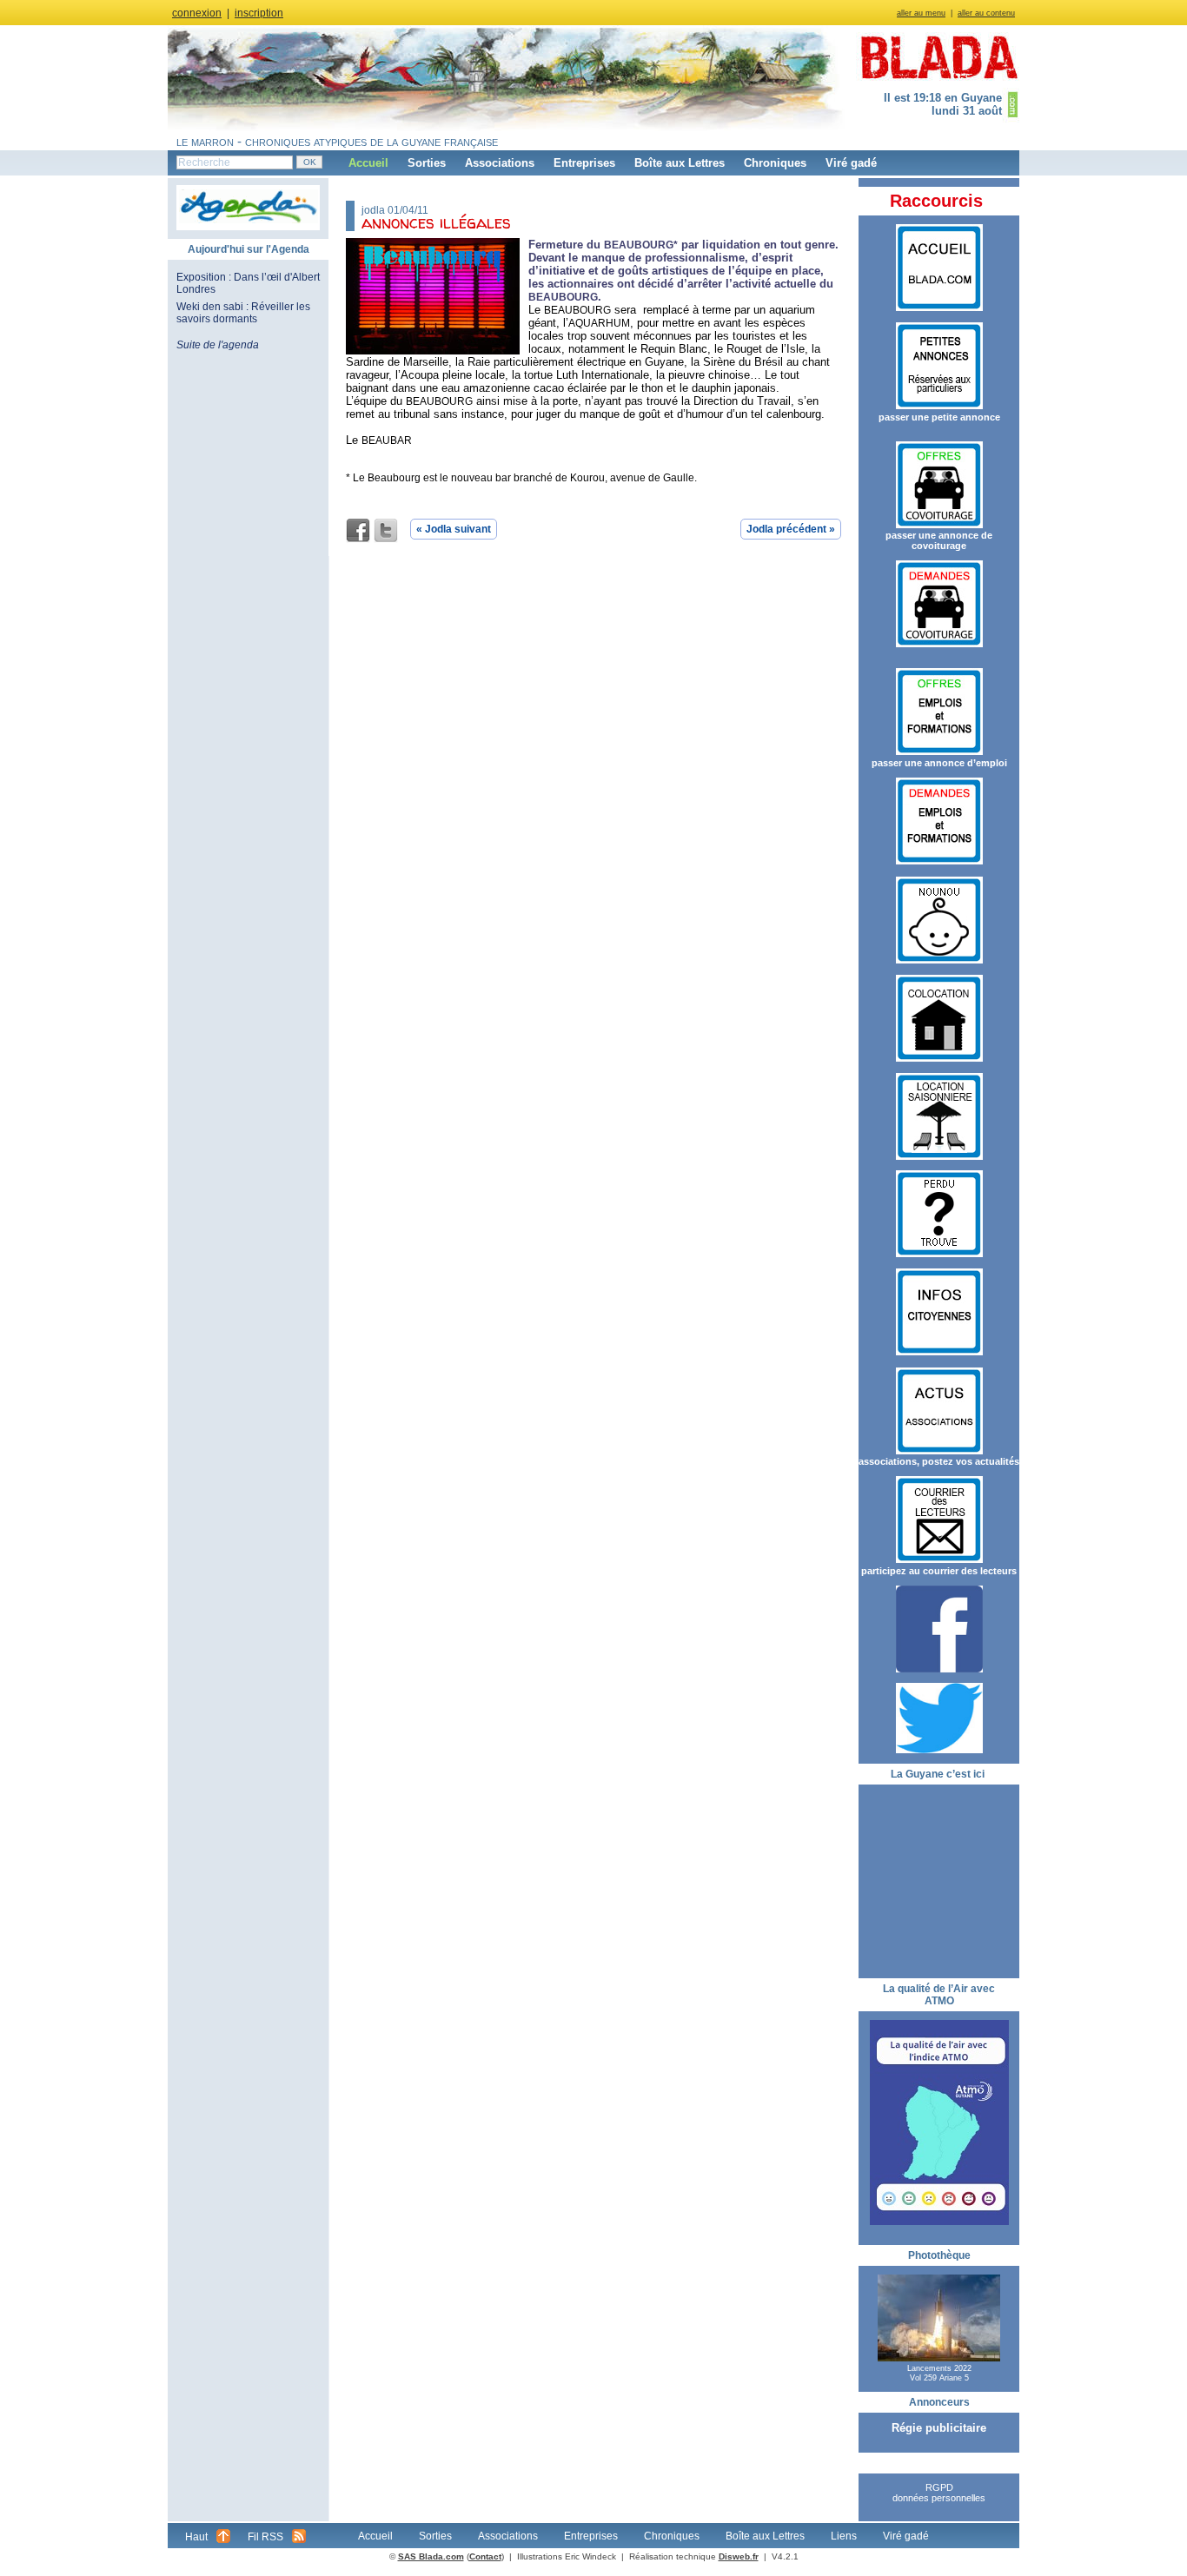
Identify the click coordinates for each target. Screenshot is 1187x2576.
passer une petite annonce (939, 417)
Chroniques (775, 163)
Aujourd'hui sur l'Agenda (249, 249)
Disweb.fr (739, 2556)
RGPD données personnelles (939, 2493)
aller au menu (921, 13)
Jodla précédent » (791, 529)
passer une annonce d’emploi (939, 763)
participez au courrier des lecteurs (939, 1571)
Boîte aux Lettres (680, 163)
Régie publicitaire (939, 2428)
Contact (485, 2556)
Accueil (368, 163)
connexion (197, 13)
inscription (259, 13)
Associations (500, 163)
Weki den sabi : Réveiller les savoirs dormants (243, 313)
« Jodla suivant (454, 529)
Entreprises (584, 163)
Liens (844, 2536)
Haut (196, 2537)
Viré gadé (851, 163)
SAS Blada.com (431, 2556)
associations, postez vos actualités (939, 1461)
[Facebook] (358, 531)
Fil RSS (265, 2537)
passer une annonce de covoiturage (939, 540)
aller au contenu (986, 13)
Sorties (427, 163)
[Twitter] (386, 531)
